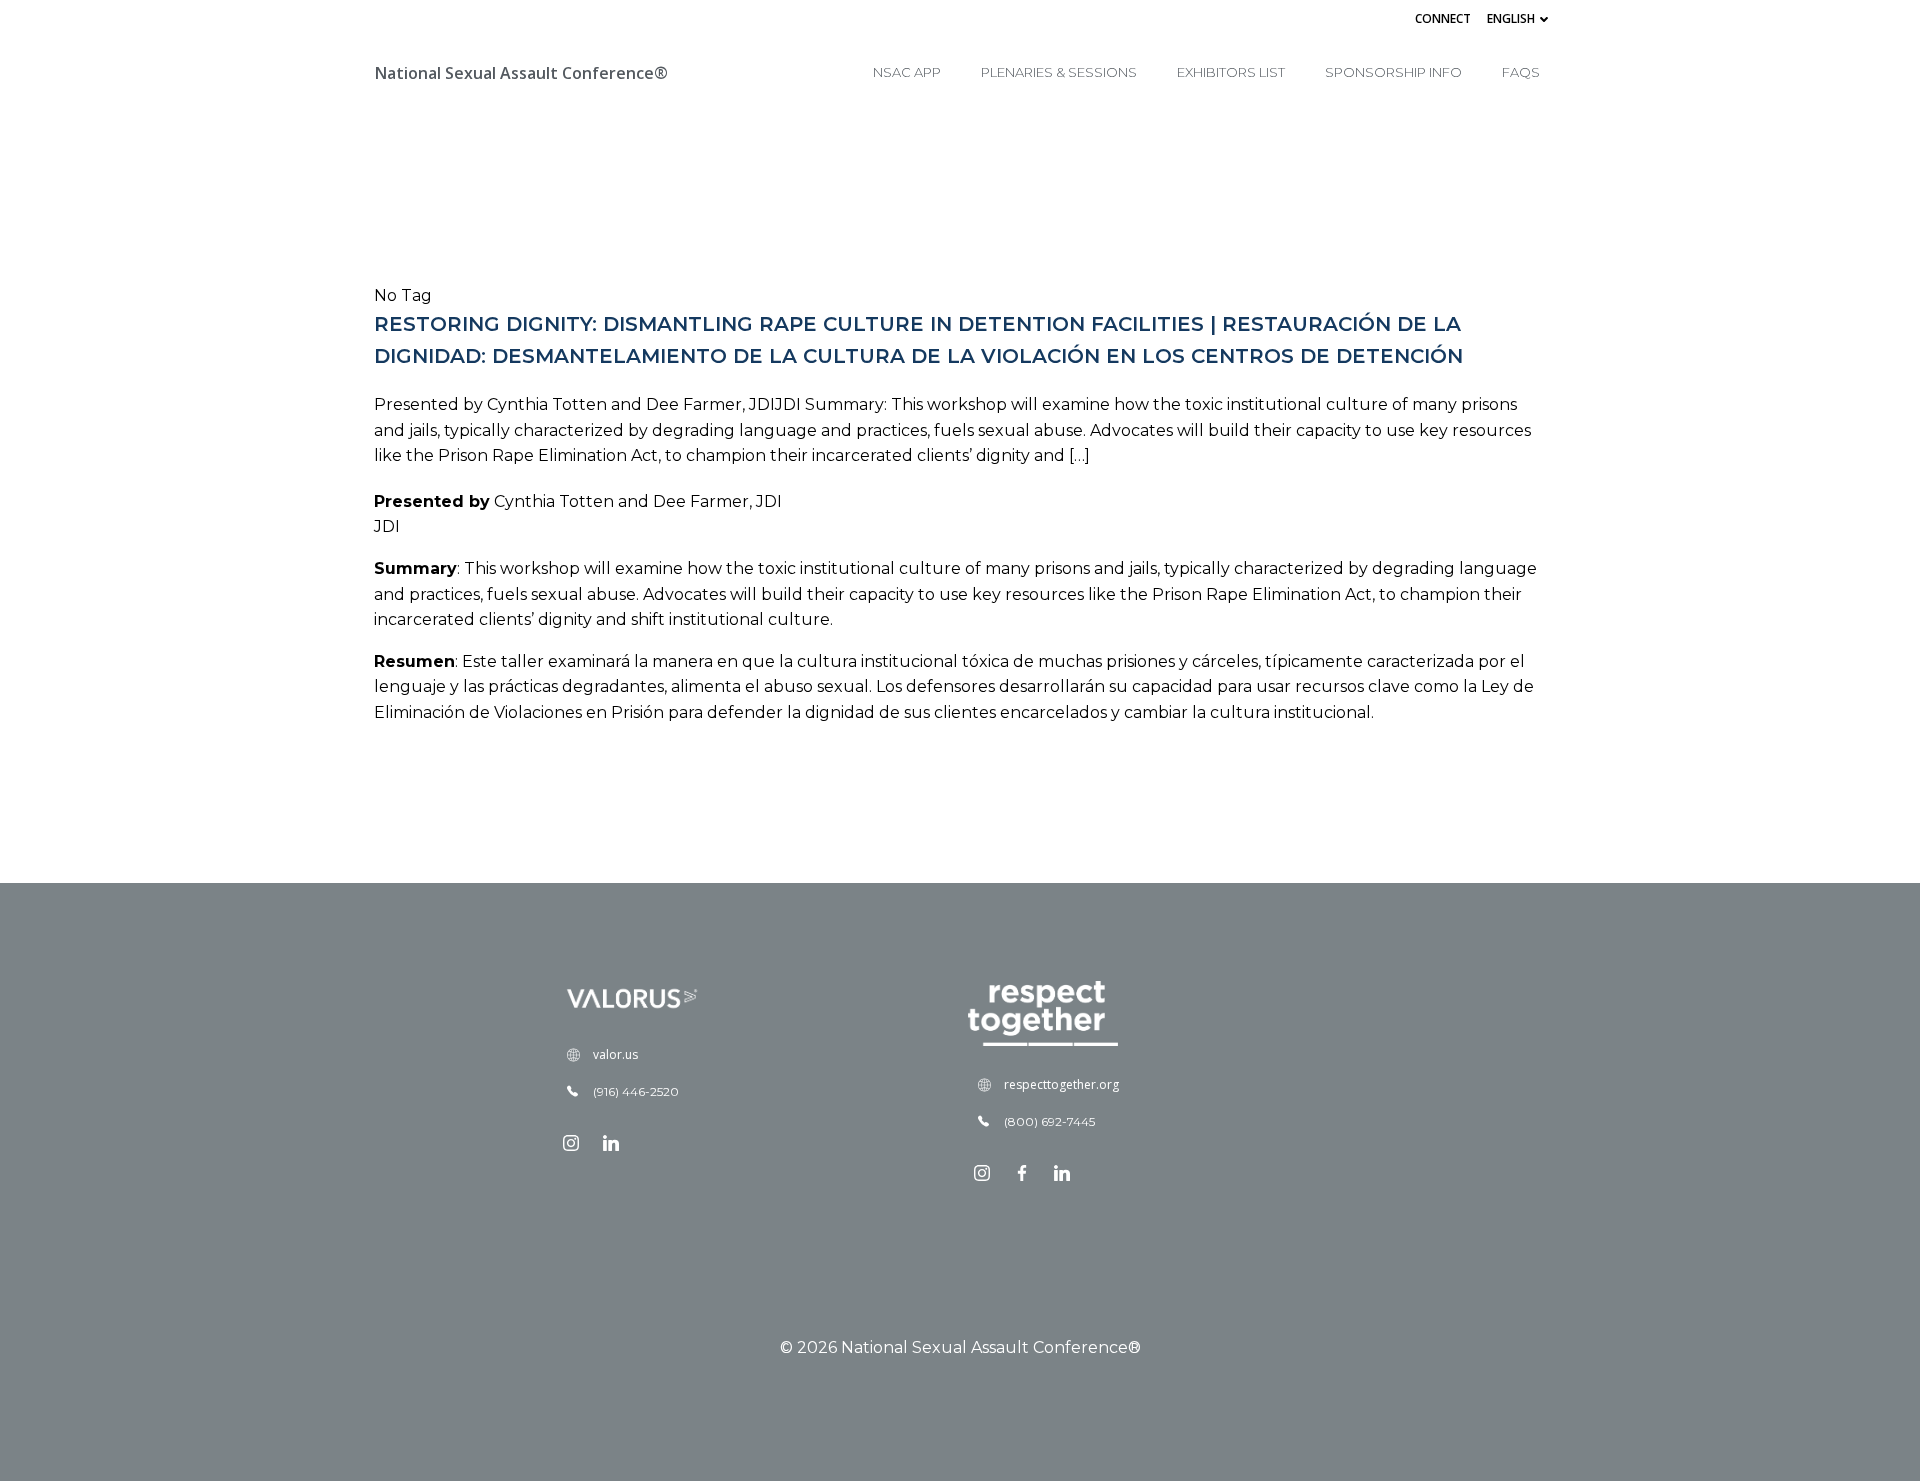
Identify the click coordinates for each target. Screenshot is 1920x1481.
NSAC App (907, 72)
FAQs (1521, 72)
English (1511, 18)
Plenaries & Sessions (1059, 72)
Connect (1443, 18)
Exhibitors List (1231, 72)
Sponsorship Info (1393, 72)
